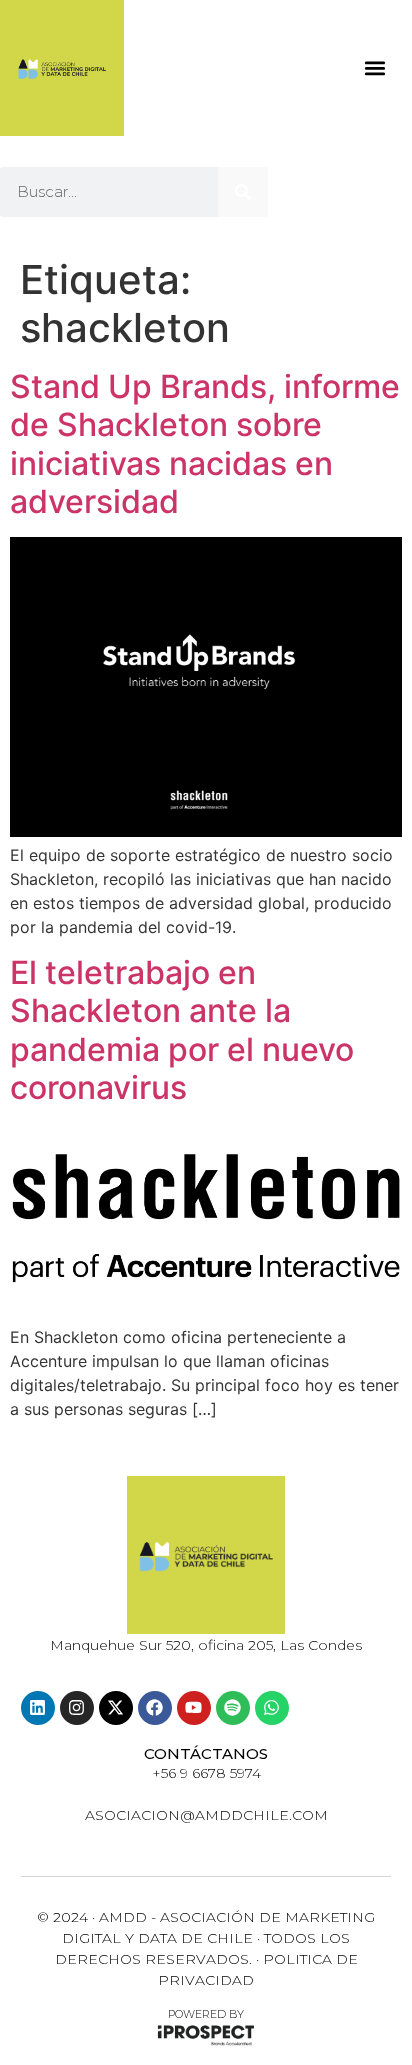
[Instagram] (77, 1708)
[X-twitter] (116, 1708)
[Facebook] (155, 1708)
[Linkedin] (38, 1708)
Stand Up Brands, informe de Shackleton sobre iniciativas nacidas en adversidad (205, 444)
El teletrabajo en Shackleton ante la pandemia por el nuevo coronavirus (182, 1030)
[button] (374, 68)
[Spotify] (233, 1708)
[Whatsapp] (272, 1708)
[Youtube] (194, 1708)
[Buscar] (243, 192)
